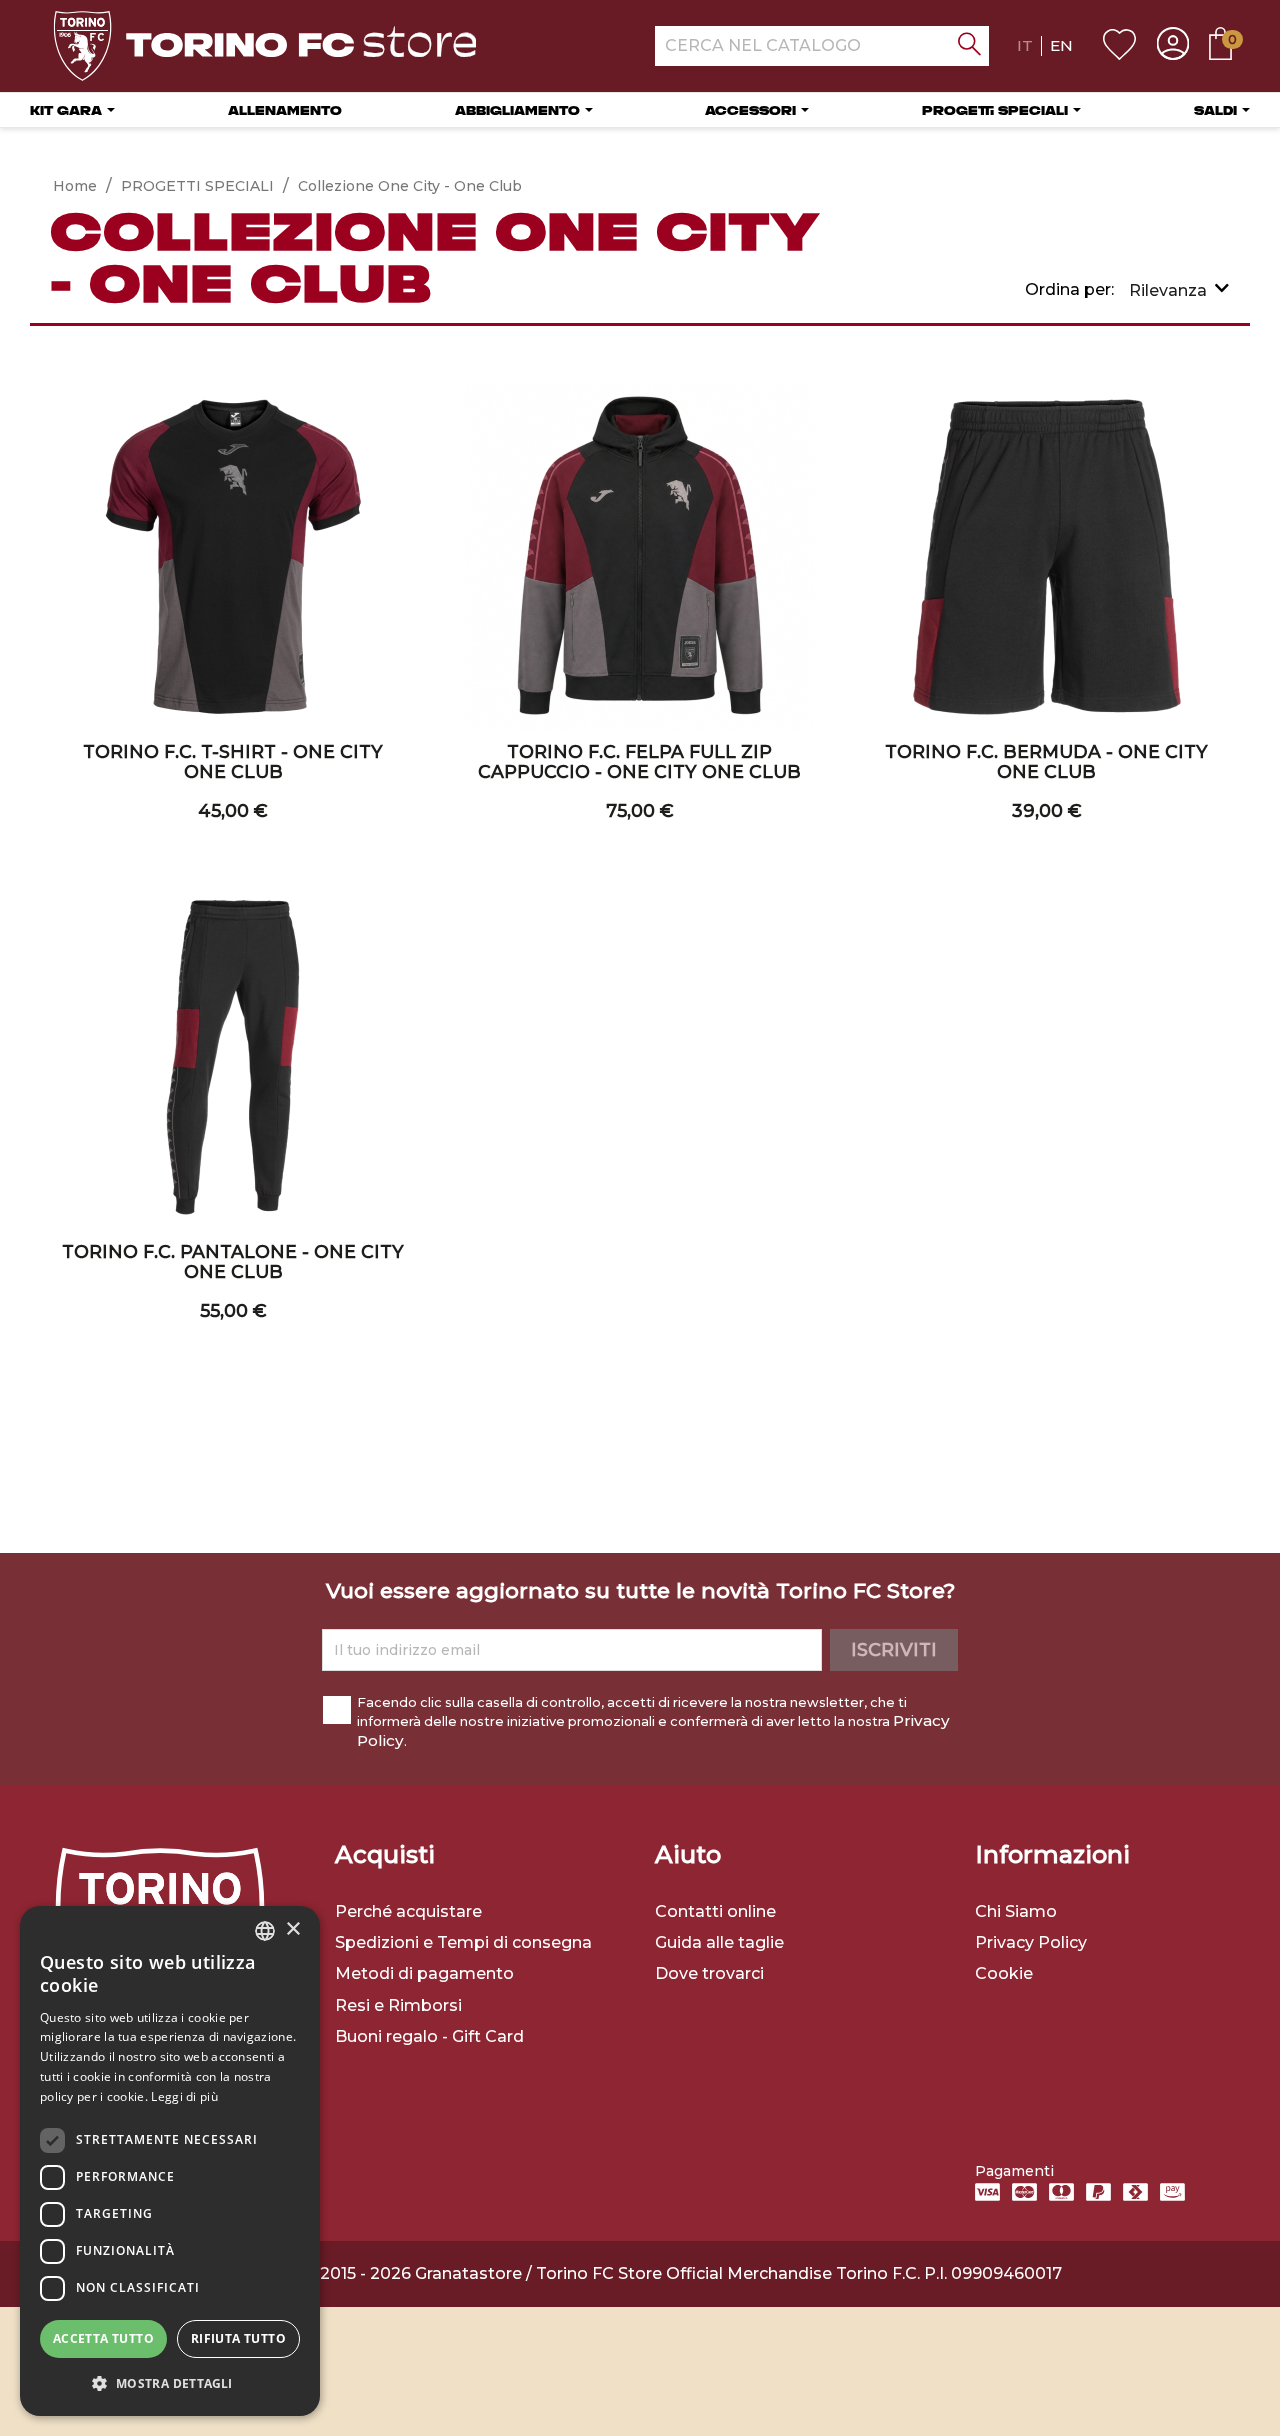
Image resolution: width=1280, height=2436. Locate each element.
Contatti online (715, 1911)
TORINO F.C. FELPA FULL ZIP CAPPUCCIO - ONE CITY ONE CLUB (639, 761)
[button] (170, 2383)
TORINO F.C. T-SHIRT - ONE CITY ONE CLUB (233, 761)
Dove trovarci (709, 1973)
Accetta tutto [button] (103, 2338)
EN (1061, 45)
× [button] (292, 1929)
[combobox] (265, 1931)
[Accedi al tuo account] (1173, 46)
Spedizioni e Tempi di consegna (463, 1942)
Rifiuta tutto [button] (238, 2338)
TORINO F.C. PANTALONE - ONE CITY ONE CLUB (233, 1261)
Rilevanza (1168, 290)
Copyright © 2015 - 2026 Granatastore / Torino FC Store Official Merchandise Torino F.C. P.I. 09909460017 (640, 2273)
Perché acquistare (408, 1911)
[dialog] (170, 2161)
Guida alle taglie (719, 1942)
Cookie (1004, 1973)
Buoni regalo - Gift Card (429, 2036)
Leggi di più (184, 2096)
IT (1025, 45)
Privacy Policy (1031, 1942)
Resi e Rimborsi (398, 2005)
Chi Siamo (1016, 1911)
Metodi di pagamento (424, 1973)
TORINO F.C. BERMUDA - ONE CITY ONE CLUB (1046, 761)
